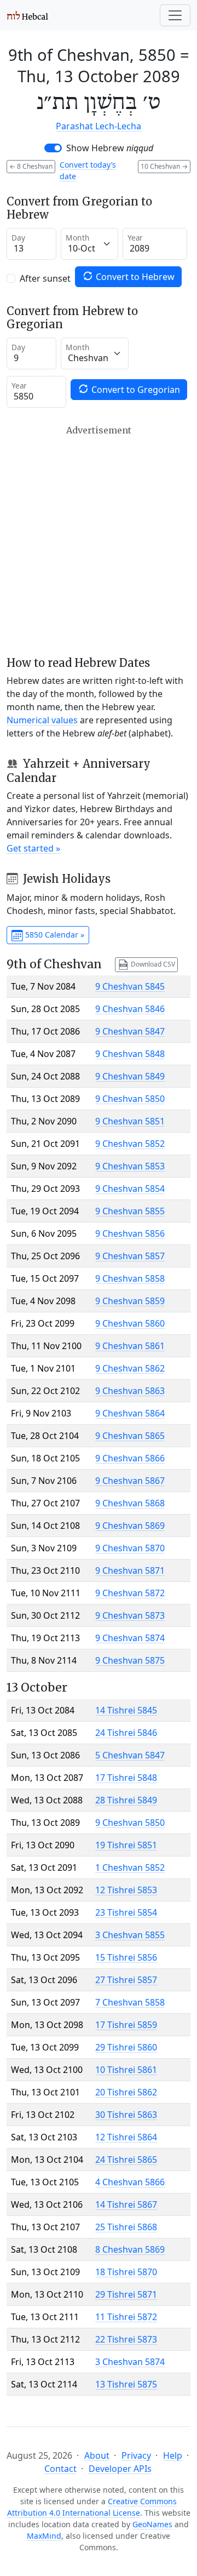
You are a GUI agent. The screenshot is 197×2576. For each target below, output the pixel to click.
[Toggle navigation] (175, 15)
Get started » (33, 848)
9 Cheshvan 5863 (130, 1391)
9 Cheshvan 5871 (130, 1570)
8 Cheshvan (31, 166)
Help (173, 2455)
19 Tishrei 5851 (126, 1845)
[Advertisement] (99, 541)
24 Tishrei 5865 (126, 2160)
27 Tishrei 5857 (126, 1980)
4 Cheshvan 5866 (130, 2182)
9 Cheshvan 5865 (130, 1436)
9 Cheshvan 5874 (130, 1638)
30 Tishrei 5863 (126, 2115)
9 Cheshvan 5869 (130, 1526)
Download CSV (152, 964)
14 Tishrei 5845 (126, 1710)
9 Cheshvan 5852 (130, 1144)
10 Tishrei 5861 (126, 2070)
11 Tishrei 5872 (126, 2317)
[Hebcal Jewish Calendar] (28, 15)
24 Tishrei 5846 (126, 1733)
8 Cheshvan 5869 (130, 2249)
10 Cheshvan (164, 166)
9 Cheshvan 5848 (130, 1054)
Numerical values (42, 720)
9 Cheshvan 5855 (130, 1211)
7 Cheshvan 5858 (130, 2002)
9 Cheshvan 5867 (130, 1481)
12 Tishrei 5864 (126, 2137)
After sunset (45, 278)
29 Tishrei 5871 (126, 2294)
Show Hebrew (110, 148)
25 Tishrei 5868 (126, 2227)
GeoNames (152, 2524)
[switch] (53, 148)
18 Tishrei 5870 (126, 2272)
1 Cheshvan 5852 (130, 1867)
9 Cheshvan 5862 (130, 1368)
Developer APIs (120, 2469)
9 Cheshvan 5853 (130, 1166)
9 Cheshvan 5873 (130, 1615)
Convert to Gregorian (135, 390)
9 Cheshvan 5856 (130, 1233)
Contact (60, 2469)
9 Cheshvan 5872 (130, 1593)
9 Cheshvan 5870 (130, 1548)
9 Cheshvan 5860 (130, 1323)
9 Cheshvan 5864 (130, 1413)
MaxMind (44, 2536)
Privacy (136, 2455)
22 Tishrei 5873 (126, 2339)
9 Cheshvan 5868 (130, 1503)
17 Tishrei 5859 (126, 2025)
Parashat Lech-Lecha (99, 126)
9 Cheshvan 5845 (130, 986)
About (97, 2455)
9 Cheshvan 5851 (130, 1121)
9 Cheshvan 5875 (130, 1660)
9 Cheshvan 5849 (130, 1076)
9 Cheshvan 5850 (130, 1099)
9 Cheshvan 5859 (130, 1301)
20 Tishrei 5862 (126, 2092)
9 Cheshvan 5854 (130, 1189)
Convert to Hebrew (134, 277)
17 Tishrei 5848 (126, 1778)
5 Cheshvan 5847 (130, 1755)
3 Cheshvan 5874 (130, 2362)
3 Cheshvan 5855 (130, 1935)
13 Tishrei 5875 (126, 2384)
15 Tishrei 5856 (126, 1957)
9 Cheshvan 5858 (130, 1278)
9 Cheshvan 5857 (130, 1256)
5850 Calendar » (54, 935)
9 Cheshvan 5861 (130, 1346)
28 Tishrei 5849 (126, 1800)
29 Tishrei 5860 (126, 2047)
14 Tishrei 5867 (126, 2204)
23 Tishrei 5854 (126, 1912)
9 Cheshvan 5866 (130, 1458)
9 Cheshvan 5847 (130, 1031)
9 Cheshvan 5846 (130, 1009)
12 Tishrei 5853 (126, 1890)
